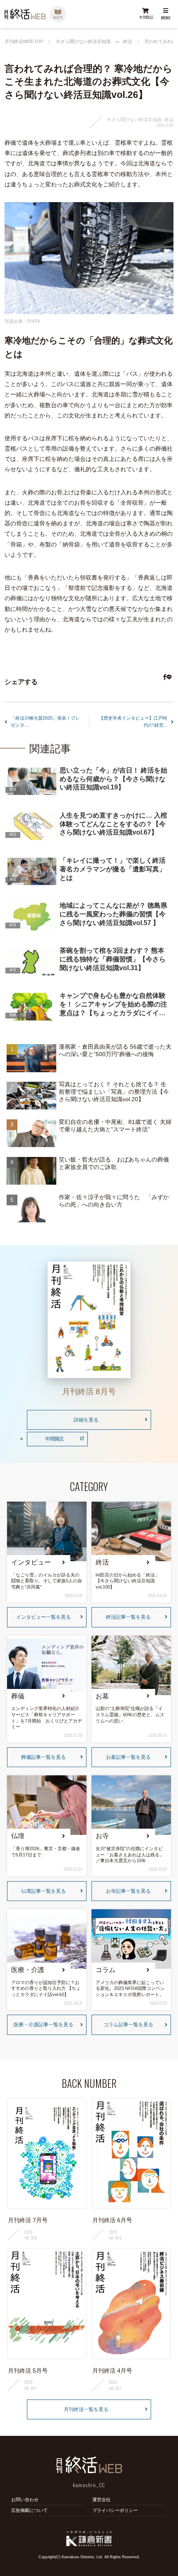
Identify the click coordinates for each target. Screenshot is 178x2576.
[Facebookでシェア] (164, 678)
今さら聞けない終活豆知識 (83, 42)
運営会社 (101, 2500)
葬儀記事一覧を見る (43, 1757)
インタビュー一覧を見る (43, 1617)
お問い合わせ (25, 2500)
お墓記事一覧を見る (128, 1757)
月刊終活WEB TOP (24, 42)
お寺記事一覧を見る (128, 1891)
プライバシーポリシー (115, 2510)
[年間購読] (145, 14)
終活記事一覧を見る (128, 1617)
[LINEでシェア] (168, 678)
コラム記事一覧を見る (128, 2025)
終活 (127, 41)
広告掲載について (29, 2510)
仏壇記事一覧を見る (43, 1891)
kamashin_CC (89, 2485)
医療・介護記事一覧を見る (43, 2025)
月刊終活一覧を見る (86, 2409)
